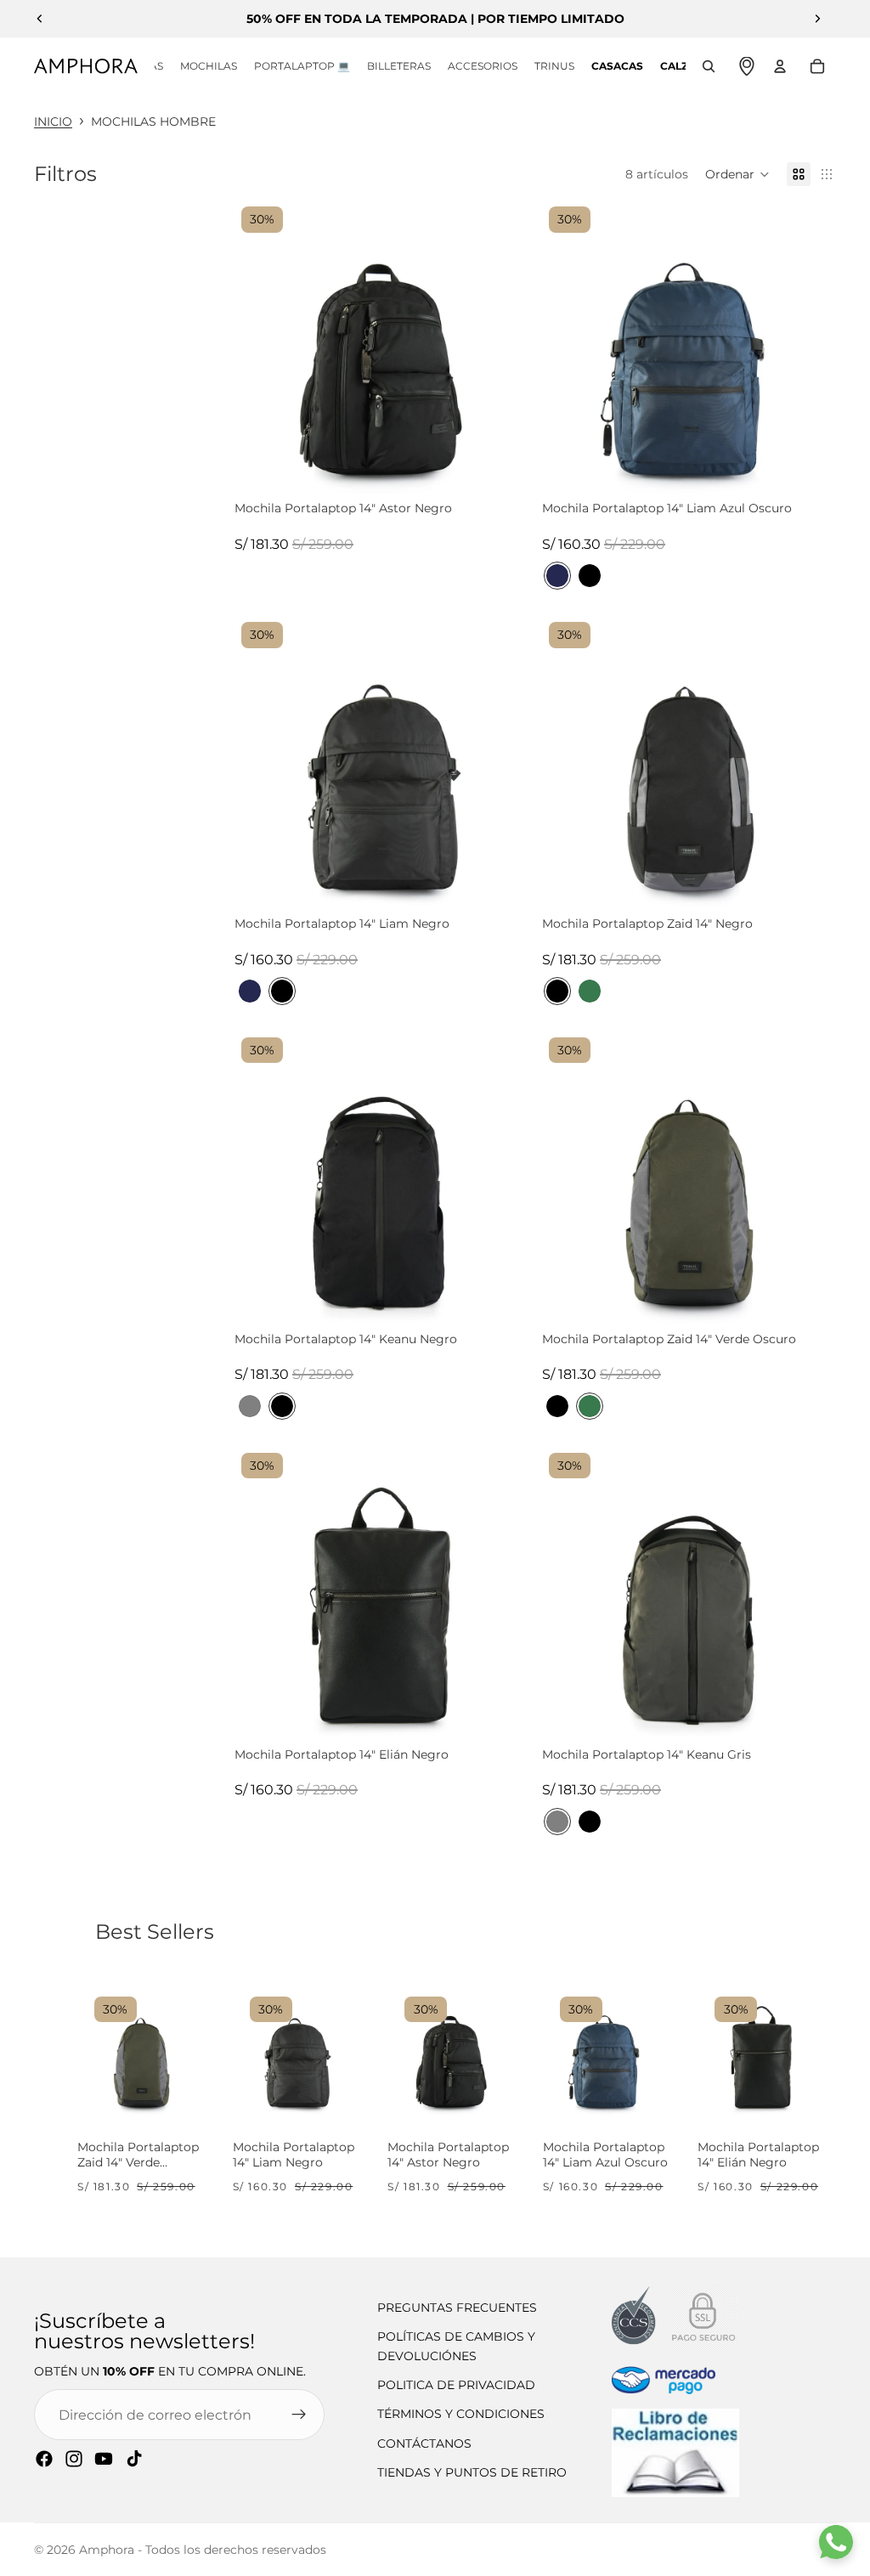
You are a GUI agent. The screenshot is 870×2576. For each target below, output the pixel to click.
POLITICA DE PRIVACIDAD (456, 2385)
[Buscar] (709, 66)
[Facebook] (44, 2459)
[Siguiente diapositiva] (817, 19)
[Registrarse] (299, 2415)
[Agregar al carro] (185, 2095)
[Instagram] (74, 2459)
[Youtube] (104, 2459)
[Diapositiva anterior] (40, 19)
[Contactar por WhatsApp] (836, 2542)
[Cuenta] (780, 66)
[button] (737, 174)
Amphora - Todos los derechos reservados (203, 2550)
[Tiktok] (134, 2459)
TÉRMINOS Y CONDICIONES (461, 2414)
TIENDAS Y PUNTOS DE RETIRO (472, 2472)
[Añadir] (513, 478)
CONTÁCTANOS (424, 2443)
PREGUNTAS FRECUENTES (457, 2308)
